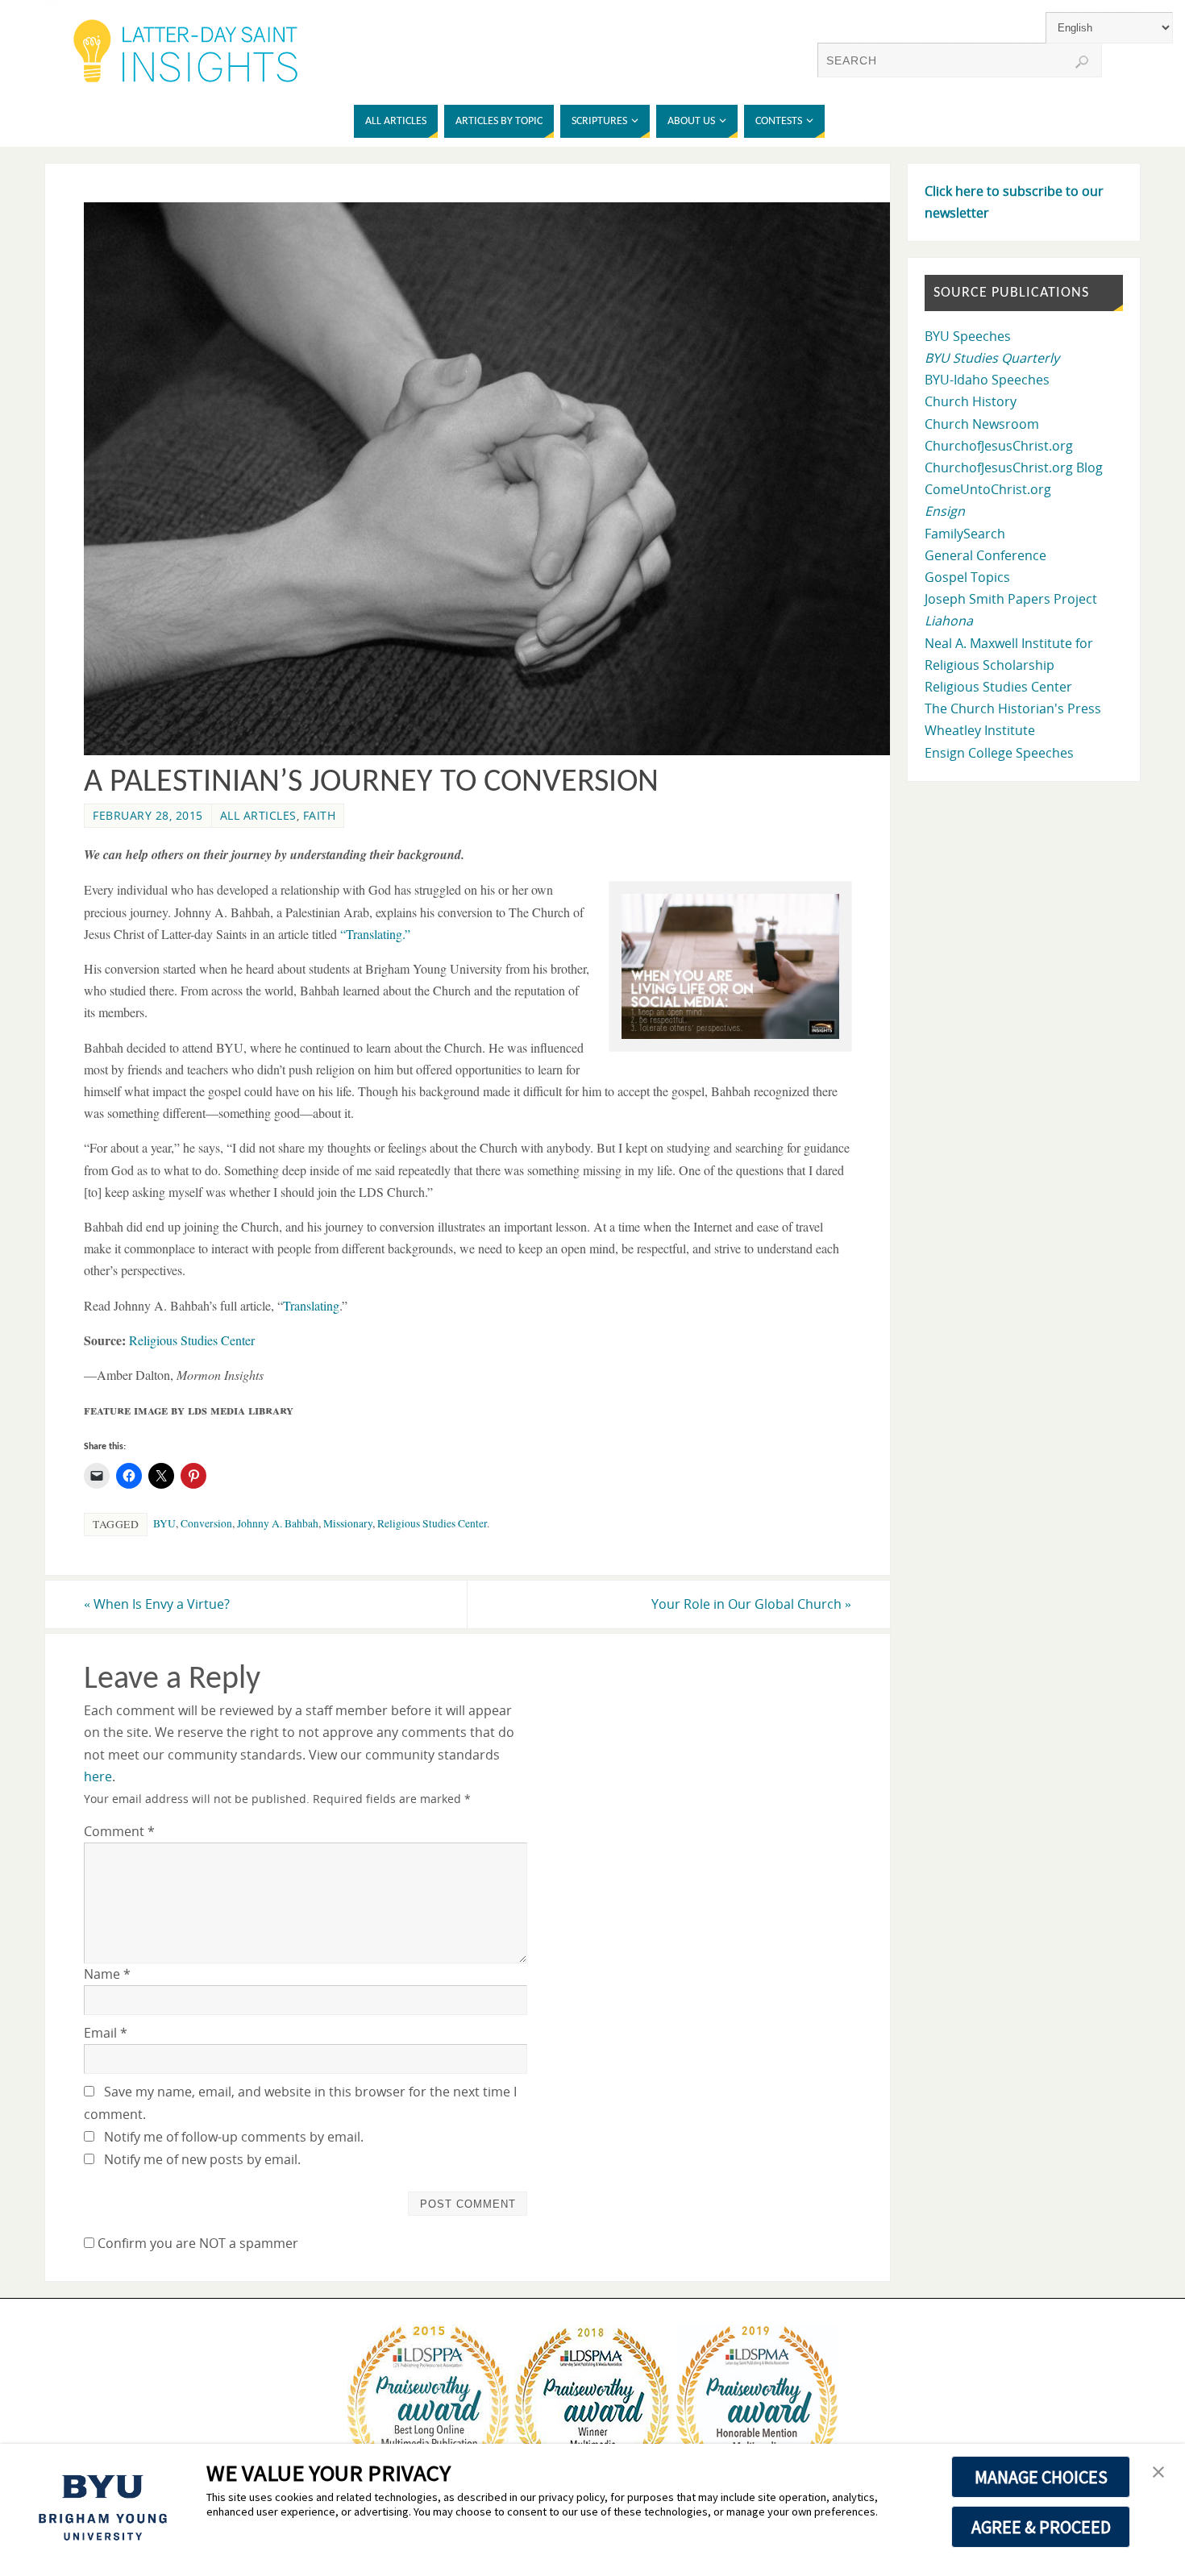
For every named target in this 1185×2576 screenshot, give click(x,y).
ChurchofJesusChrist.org (999, 446)
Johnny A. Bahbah (278, 1523)
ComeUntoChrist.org (988, 489)
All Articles (258, 815)
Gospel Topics (967, 577)
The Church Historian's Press (1013, 708)
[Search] (1082, 62)
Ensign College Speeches (999, 753)
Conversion (206, 1523)
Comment (119, 1831)
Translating (311, 1305)
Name (107, 1974)
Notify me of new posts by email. (202, 2159)
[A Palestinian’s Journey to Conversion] (497, 750)
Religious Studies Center (192, 1340)
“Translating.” (375, 934)
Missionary (348, 1523)
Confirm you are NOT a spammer (196, 2243)
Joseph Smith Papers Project (1011, 599)
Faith (320, 815)
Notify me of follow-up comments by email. (234, 2137)
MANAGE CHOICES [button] (1041, 2477)
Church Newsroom (982, 424)
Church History (971, 401)
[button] (1158, 2473)
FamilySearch (965, 534)
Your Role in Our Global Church (751, 1604)
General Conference (985, 555)
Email (106, 2033)
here (98, 1776)
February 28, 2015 (148, 815)
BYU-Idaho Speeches (987, 380)
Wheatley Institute (980, 730)
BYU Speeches (968, 336)
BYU (164, 1523)
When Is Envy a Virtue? (157, 1604)
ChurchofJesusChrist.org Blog (1014, 467)
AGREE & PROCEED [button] (1041, 2527)
